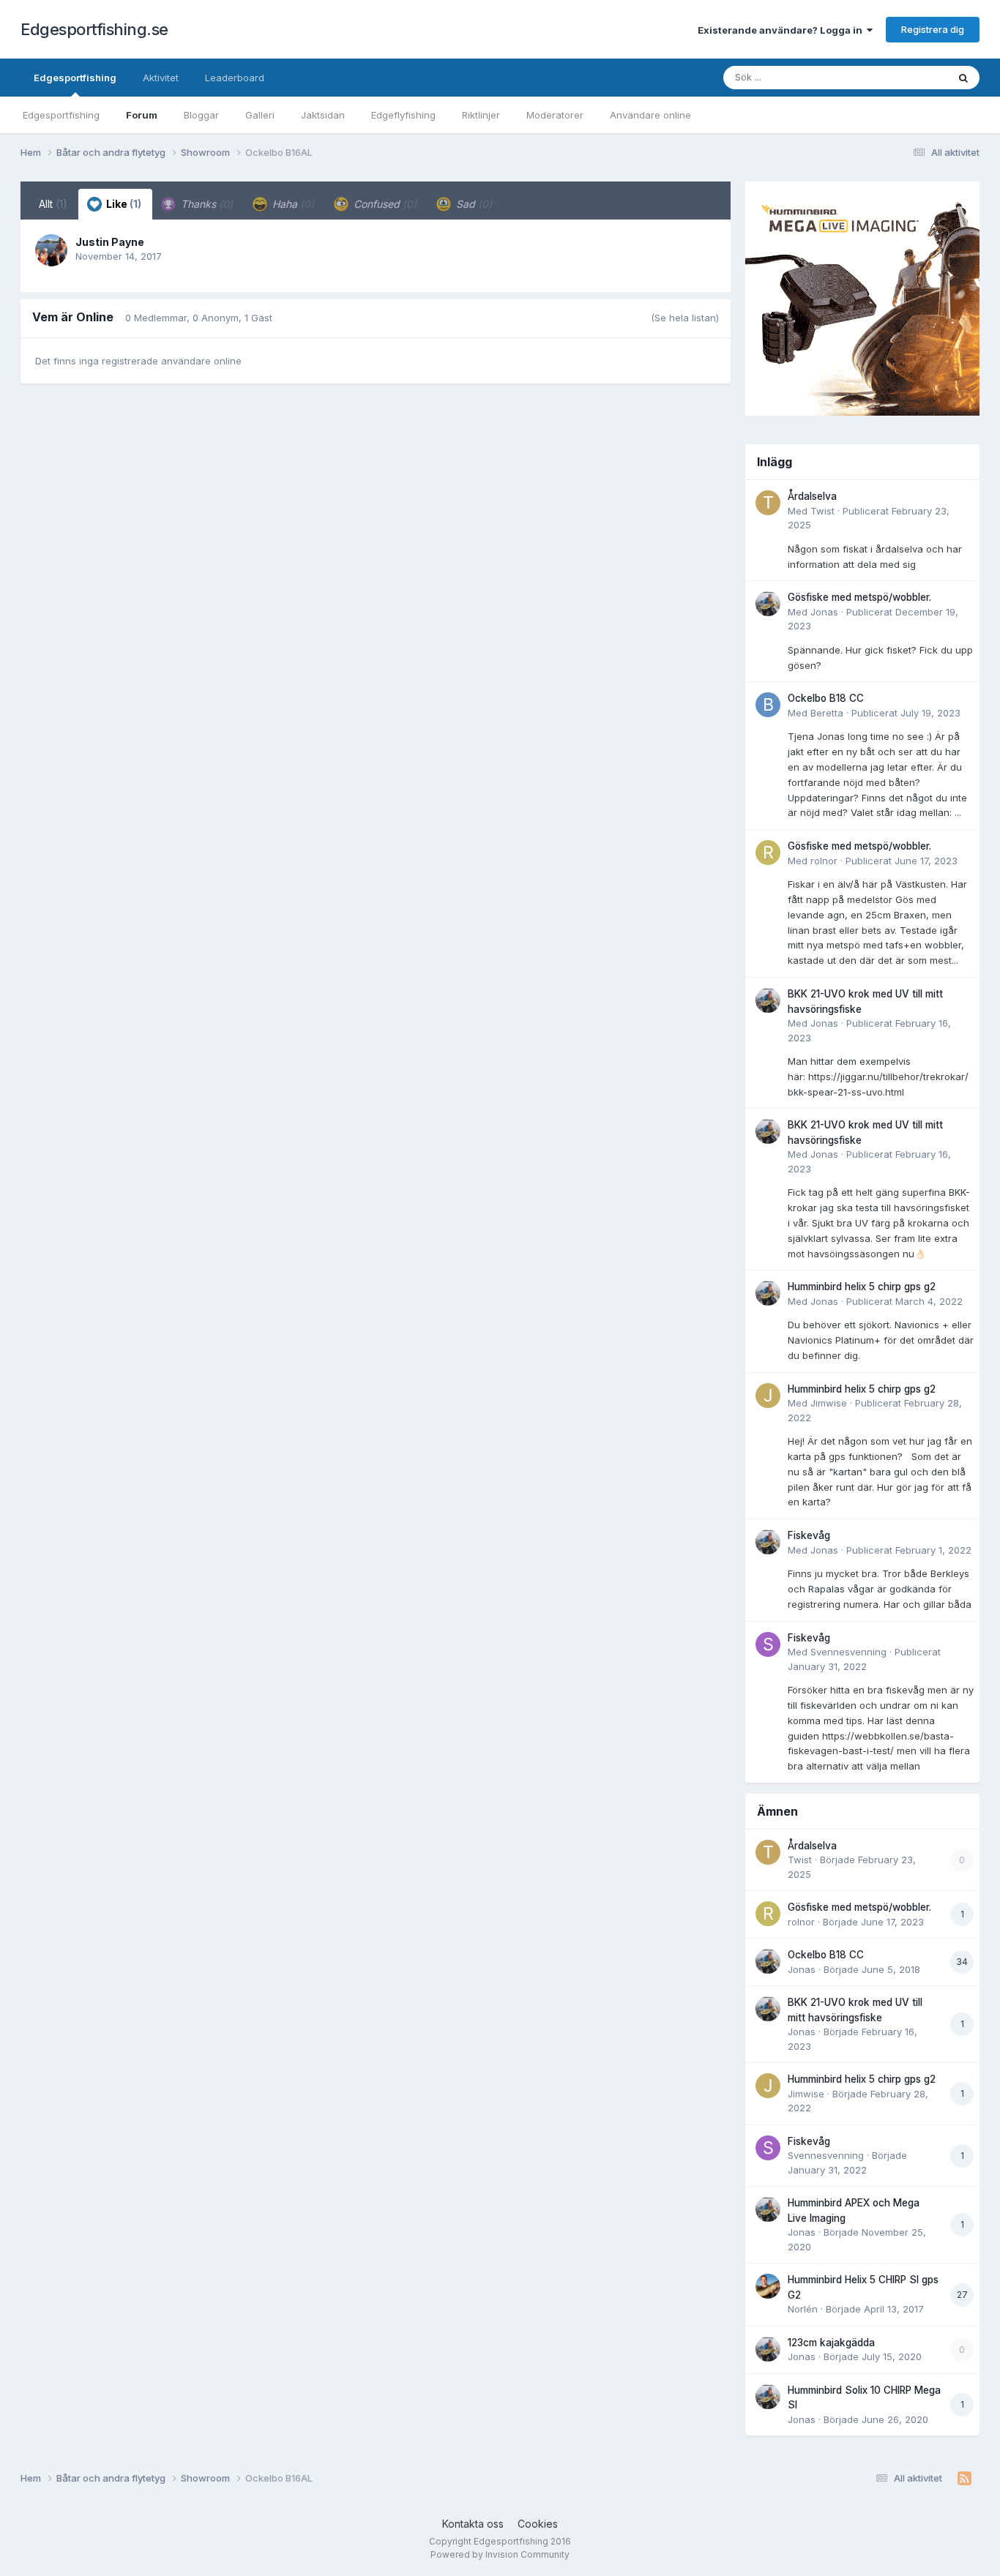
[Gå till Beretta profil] (768, 705)
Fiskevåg (809, 1535)
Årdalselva (812, 496)
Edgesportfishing (75, 78)
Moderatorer (555, 115)
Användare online (650, 115)
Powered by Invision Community (500, 2554)
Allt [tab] (53, 204)
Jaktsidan (323, 115)
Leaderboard (235, 78)
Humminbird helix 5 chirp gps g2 (862, 1287)
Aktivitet (161, 78)
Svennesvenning (848, 1652)
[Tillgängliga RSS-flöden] (964, 2479)
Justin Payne (110, 242)
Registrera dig (933, 29)
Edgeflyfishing (403, 115)
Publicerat (906, 713)
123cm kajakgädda (831, 2343)
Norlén (803, 2309)
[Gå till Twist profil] (768, 503)
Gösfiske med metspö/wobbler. (859, 597)
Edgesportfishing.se (94, 29)
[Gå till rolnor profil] (768, 853)
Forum (142, 115)
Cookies (538, 2524)
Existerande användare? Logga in (782, 30)
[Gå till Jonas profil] (768, 604)
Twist (822, 511)
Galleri (260, 115)
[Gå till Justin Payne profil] (51, 250)
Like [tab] (123, 204)
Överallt (911, 77)
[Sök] (963, 78)
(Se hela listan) (685, 318)
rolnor (824, 861)
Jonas (824, 612)
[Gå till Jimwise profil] (768, 1396)
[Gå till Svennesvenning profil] (768, 1644)
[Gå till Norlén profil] (768, 2286)
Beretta (827, 713)
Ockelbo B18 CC (826, 698)
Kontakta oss (473, 2524)
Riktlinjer (481, 115)
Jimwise (829, 1403)
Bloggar (201, 115)
